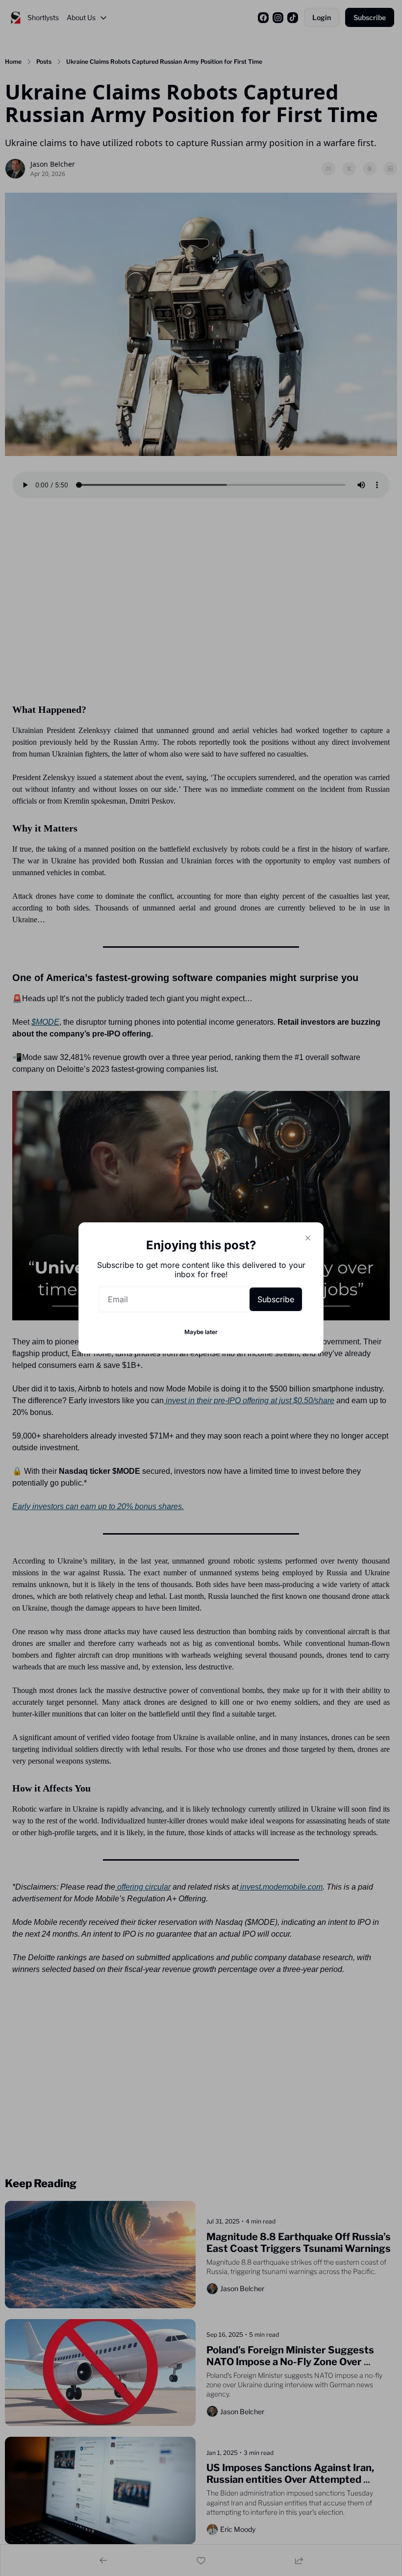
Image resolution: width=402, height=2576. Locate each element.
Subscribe (276, 1299)
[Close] (308, 1238)
